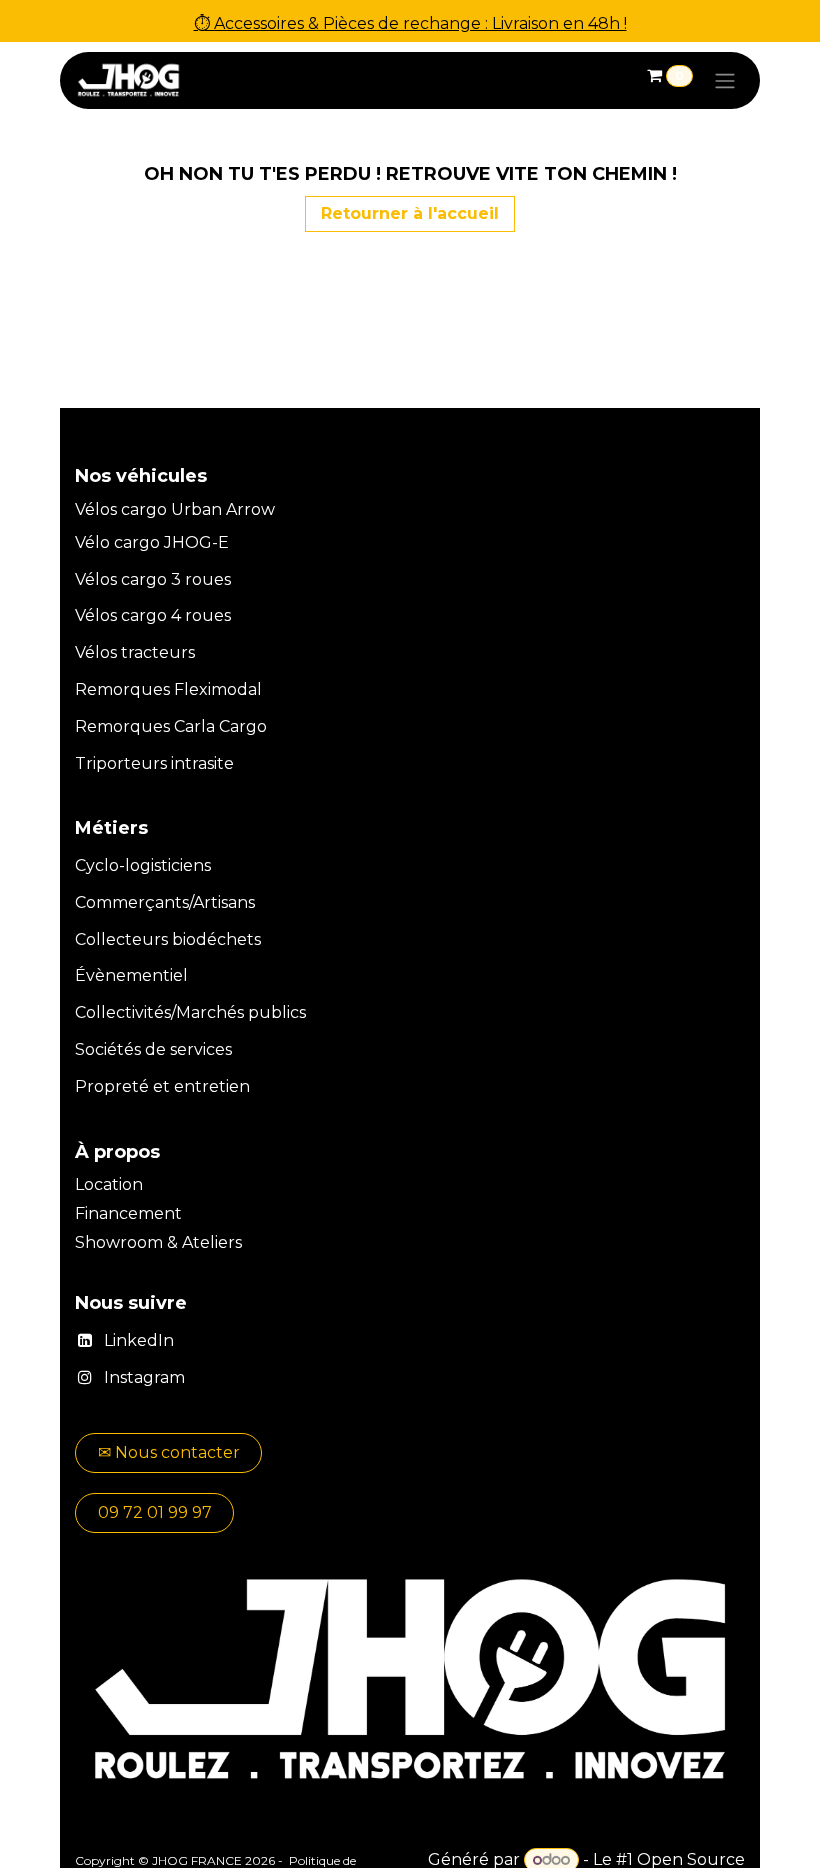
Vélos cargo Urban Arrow (175, 509)
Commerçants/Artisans (165, 902)
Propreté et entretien (162, 1086)
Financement (130, 1213)
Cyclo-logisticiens (143, 865)
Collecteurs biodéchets (168, 939)
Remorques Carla (145, 726)
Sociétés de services (153, 1049)
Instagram (144, 1377)
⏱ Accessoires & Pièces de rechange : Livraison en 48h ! (410, 23)
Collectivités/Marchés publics (190, 1012)
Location (111, 1184)
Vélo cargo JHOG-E (152, 542)
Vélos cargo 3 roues (153, 579)
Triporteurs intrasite (154, 763)
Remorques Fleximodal (170, 689)
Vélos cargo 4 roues (153, 615)
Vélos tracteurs (135, 652)
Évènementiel (131, 975)
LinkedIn (139, 1340)
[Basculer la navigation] (725, 80)
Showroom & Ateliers (158, 1242)
